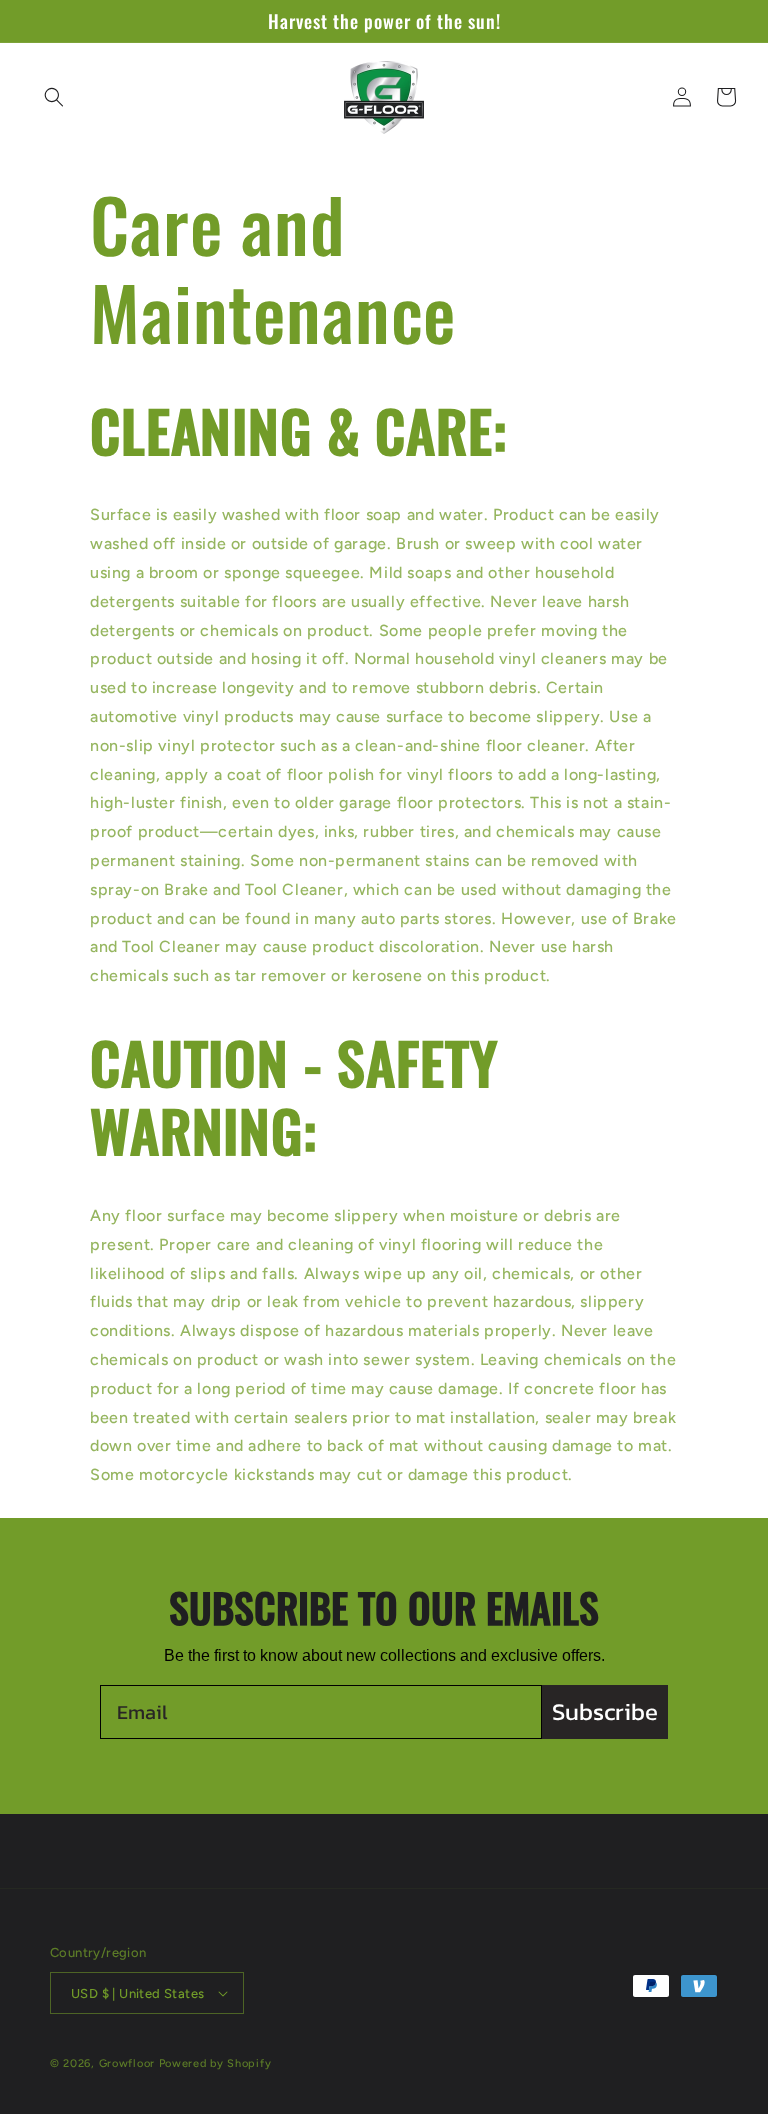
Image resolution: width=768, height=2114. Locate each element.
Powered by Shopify (215, 2063)
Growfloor (127, 2063)
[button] (54, 97)
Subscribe (605, 1711)
